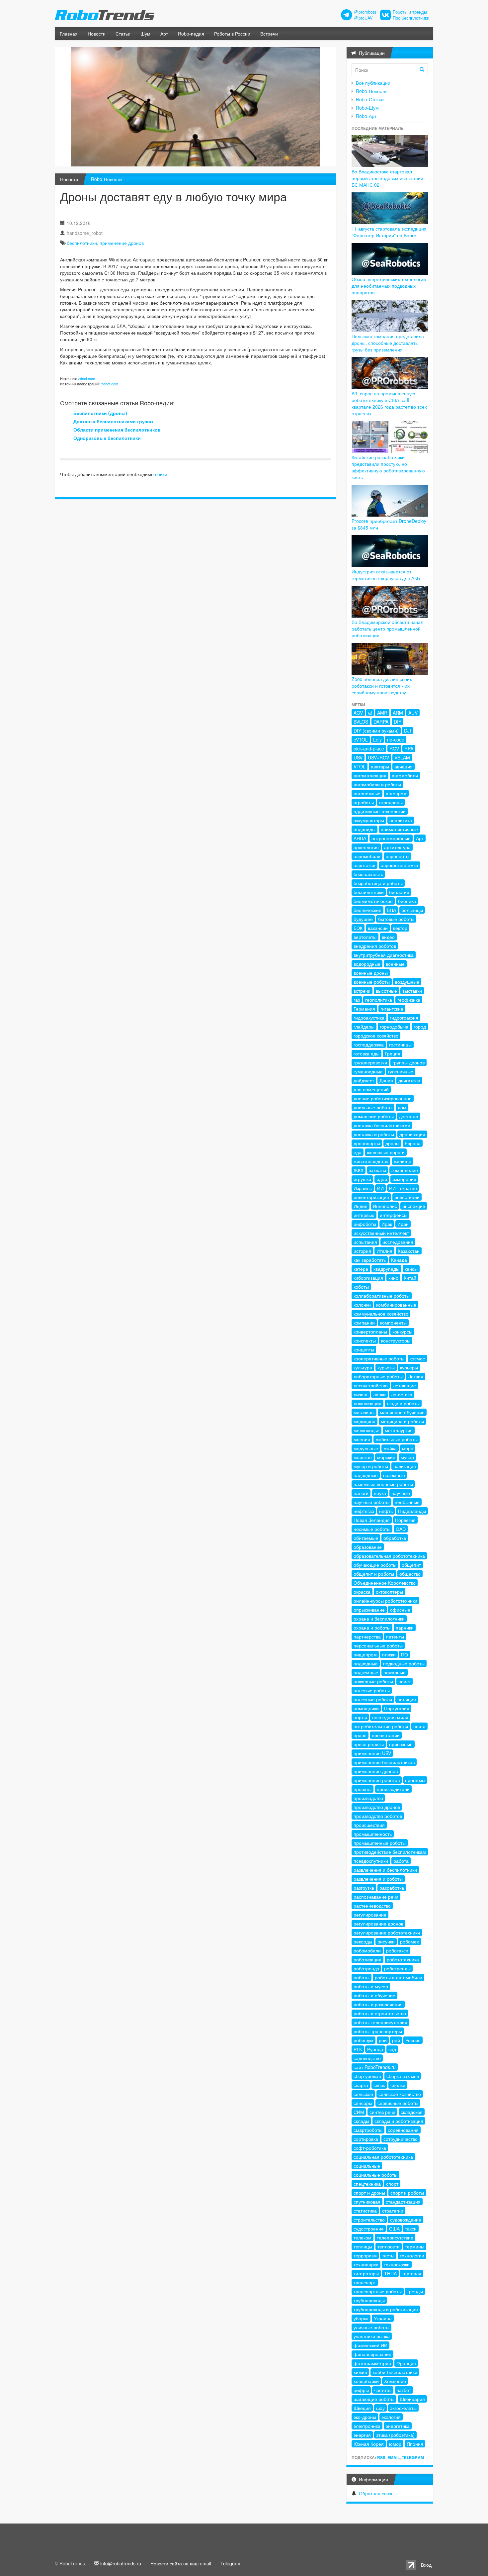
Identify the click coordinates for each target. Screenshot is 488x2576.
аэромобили (367, 856)
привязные (401, 1744)
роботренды (397, 1968)
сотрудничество (401, 2139)
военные (395, 964)
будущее (363, 919)
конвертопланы (370, 1332)
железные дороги (386, 1152)
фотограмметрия (372, 2363)
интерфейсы (394, 1215)
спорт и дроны (369, 2193)
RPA (409, 748)
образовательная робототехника (389, 1556)
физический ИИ (370, 2345)
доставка (409, 1116)
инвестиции (407, 1197)
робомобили (367, 1950)
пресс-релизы (369, 1744)
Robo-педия (191, 34)
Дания (386, 1080)
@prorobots (365, 12)
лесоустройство (371, 1385)
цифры (361, 2390)
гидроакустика (369, 1018)
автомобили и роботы (377, 784)
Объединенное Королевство (385, 1583)
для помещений (371, 1089)
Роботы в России (232, 34)
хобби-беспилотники (395, 2372)
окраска (362, 1592)
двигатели (409, 1080)
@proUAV (363, 18)
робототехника (403, 1959)
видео (388, 937)
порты (360, 1717)
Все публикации (373, 83)
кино (393, 1278)
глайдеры (364, 1027)
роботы (362, 1977)
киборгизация (368, 1278)
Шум (145, 34)
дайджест (364, 1080)
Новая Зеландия (372, 1520)
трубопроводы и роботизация (386, 2309)
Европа (413, 1143)
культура (363, 1367)
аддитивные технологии (380, 811)
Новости (97, 34)
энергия (362, 2435)
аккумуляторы (369, 820)
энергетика (398, 2426)
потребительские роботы (381, 1726)
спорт (392, 2184)
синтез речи (382, 2112)
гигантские (392, 1009)
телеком (363, 2237)
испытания (365, 1242)
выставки (412, 991)
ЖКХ (359, 1170)
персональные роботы (378, 1645)
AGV (358, 713)
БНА (391, 910)
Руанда (375, 2049)
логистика (402, 1394)
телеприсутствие (395, 2237)
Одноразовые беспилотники (107, 438)
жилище (403, 1161)
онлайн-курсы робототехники (385, 1601)
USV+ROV (378, 757)
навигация (405, 1466)
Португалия (397, 1708)
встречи (362, 991)
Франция (406, 2363)
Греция (393, 1053)
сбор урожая (367, 2076)
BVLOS (361, 722)
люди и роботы (403, 1403)
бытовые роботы (396, 919)
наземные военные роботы (383, 1484)
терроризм (365, 2255)
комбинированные (396, 1305)
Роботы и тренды (410, 12)
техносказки (397, 2264)
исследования (398, 1242)
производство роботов (378, 1816)
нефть (386, 1511)
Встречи (269, 34)
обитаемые (366, 1538)
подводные (366, 1663)
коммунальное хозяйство (381, 1314)
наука (380, 1493)
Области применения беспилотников (117, 430)
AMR (382, 713)
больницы (412, 910)
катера (361, 1269)
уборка (361, 2318)
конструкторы (396, 1340)
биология (399, 892)
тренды (415, 2291)
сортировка (366, 2139)
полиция (407, 1699)
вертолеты (365, 937)
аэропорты (398, 856)
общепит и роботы (374, 1574)
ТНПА (390, 2273)
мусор (407, 1457)
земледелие (405, 1170)
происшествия (369, 1825)
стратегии (393, 2211)
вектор (400, 928)
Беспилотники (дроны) (100, 413)
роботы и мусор (371, 1986)
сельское (363, 2094)
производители (393, 1789)
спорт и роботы (407, 2193)
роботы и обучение (374, 1995)
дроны (392, 1143)
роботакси (397, 1950)
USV (358, 757)
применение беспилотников (384, 1762)
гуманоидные (368, 1071)
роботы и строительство (380, 2013)
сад (392, 2049)
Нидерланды (412, 1511)
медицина (365, 1421)
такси (411, 2229)
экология (391, 2417)
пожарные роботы (373, 1681)
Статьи (123, 34)
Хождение (395, 2381)
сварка (361, 2085)
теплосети (389, 2246)
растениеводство (372, 1906)
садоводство (367, 2058)
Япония (415, 2444)
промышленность (373, 1834)
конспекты (365, 1340)
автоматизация (370, 775)
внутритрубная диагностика (384, 955)
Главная (69, 34)
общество (410, 1574)
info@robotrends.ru (121, 2563)
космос (417, 1358)
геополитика (379, 1000)
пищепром (365, 1654)
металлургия (399, 1430)
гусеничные (401, 1071)
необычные (407, 1502)
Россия (413, 2040)
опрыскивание (369, 1610)
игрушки (362, 1179)
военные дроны (371, 973)
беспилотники (82, 243)
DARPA (381, 722)
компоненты (393, 1323)
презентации (386, 1735)
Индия (361, 1206)
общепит (411, 1565)
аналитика (401, 820)
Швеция (362, 2408)
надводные (366, 1475)
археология (366, 847)
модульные (366, 1448)
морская (363, 1457)
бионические (367, 910)
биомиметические (373, 901)
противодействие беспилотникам (390, 1852)
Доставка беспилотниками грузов (113, 421)
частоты (383, 2390)
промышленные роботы (380, 1843)
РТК (358, 2049)
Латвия (416, 1376)
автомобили (405, 775)
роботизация (367, 1959)
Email (394, 2457)
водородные (367, 964)
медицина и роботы (402, 1421)
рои (383, 2040)
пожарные (395, 1672)
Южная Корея (369, 2444)
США (394, 2229)
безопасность (368, 874)
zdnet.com (86, 378)
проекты (363, 1789)
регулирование (370, 1915)
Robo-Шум (367, 108)
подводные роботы (404, 1663)
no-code (396, 740)
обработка (395, 1538)
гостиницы (400, 1044)
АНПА (360, 838)
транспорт (365, 2282)
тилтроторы (366, 2273)
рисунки (386, 1941)
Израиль (363, 1188)
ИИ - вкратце (403, 1188)
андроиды (365, 829)
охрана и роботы (372, 1628)
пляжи (389, 1654)
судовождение (406, 2220)
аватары (380, 766)
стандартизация (403, 2202)
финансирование (372, 2354)
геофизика (409, 1000)
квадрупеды (386, 1269)
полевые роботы (372, 1690)
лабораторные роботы (378, 1376)
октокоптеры (389, 1592)
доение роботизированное (383, 1098)
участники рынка (372, 2336)
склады (361, 2121)
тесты (388, 2255)
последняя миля (390, 1717)
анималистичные (399, 829)
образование (368, 1547)
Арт (164, 34)
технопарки (366, 2264)
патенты (395, 1636)
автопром (396, 793)
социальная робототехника (383, 2157)
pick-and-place (369, 748)
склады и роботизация (399, 2121)
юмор (395, 2444)
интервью (364, 1215)
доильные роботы (373, 1107)
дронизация (412, 1134)
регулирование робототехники (387, 1932)
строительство (369, 2220)
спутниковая (367, 2202)
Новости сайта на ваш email (181, 2563)
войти (161, 474)
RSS (381, 2457)
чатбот (404, 2390)
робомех (409, 1941)
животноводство (371, 1161)
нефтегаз (364, 1511)
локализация (367, 1403)
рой (396, 2040)
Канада (399, 1260)
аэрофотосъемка (400, 865)
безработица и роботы (378, 883)
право (360, 1735)
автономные (367, 793)
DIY (398, 722)
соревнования (403, 2130)
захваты (377, 1170)
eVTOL (361, 740)
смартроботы (368, 2130)
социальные (367, 2166)
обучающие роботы (375, 1565)
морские (386, 1457)
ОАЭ (401, 1529)
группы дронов (408, 1062)
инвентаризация (371, 1197)
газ (357, 1000)
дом (402, 1107)
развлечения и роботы (378, 1879)
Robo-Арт (366, 116)
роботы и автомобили (399, 1977)
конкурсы (402, 1332)
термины (415, 2246)
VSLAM (402, 757)
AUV (413, 713)
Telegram (413, 2457)
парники (405, 1628)
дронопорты (367, 1143)
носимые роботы (372, 1529)
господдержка (369, 1044)
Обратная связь (376, 2493)
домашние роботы (374, 1116)
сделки (398, 2085)
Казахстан (409, 1251)
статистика (365, 2211)
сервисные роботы (398, 2103)
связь (379, 2085)
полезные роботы (373, 1699)
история (362, 1251)
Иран (403, 1224)
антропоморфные (391, 838)
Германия (364, 1009)
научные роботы (371, 1502)
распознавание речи (376, 1897)
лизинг (361, 1394)
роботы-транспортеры (378, 2031)
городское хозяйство (376, 1036)
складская (412, 2112)
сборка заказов (403, 2076)
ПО (405, 1654)
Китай (410, 1278)
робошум (364, 2040)
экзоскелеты (403, 2408)
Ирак (387, 1224)
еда (358, 1152)
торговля (412, 2273)
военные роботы (372, 982)
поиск (405, 1681)
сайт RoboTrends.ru (375, 2067)
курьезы (386, 1367)
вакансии (378, 928)
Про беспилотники (411, 18)
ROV (394, 748)
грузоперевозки (370, 1062)
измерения (404, 1179)
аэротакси (365, 865)
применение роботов (377, 1780)
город (420, 1027)
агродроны (391, 802)
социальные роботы (375, 2175)
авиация (404, 766)
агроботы (364, 802)
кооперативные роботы (379, 1358)
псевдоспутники (371, 1861)
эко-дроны (365, 2417)
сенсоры (363, 2103)
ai (370, 713)
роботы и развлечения (378, 2004)
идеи (382, 1179)
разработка (392, 1888)
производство (368, 1798)
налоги (361, 1493)
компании (364, 1323)
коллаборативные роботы (382, 1296)
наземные (394, 1475)
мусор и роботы (371, 1466)
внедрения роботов (375, 946)
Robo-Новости (106, 179)
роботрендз (366, 1968)
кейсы (411, 1269)
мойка (390, 1448)
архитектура (397, 847)
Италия (384, 1251)
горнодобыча (394, 1027)
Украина (383, 2318)
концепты (364, 1349)
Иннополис (385, 1206)
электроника (367, 2426)
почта (419, 1726)
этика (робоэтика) (395, 2435)
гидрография (404, 1018)
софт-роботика (370, 2148)
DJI (407, 731)
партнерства (367, 1636)
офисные (400, 1610)
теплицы (363, 2246)
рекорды (363, 1941)
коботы (361, 1287)
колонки (362, 1305)
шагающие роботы (374, 2399)
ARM (398, 713)
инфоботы (365, 1224)
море (408, 1448)
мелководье (366, 1430)
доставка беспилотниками (382, 1125)
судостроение (369, 2229)
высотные (386, 991)
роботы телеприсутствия (380, 2022)
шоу (380, 2408)
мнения (362, 1439)
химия (360, 2372)
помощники (366, 1708)
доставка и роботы (374, 1134)
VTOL (360, 766)
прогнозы (415, 1780)
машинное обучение (402, 1412)
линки (379, 1394)
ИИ (380, 1188)
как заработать (370, 1260)
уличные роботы (371, 2327)
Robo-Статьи (370, 99)
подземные (366, 1672)
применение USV (372, 1753)
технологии (412, 2255)
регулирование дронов (378, 1924)
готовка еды (366, 1053)
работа (401, 1861)
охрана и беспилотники (379, 1619)
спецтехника (367, 2184)
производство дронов (377, 1807)
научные (401, 1493)
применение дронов (122, 243)
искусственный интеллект (381, 1233)
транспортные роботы (378, 2291)
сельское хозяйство (400, 2094)
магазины (364, 1412)
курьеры (409, 1367)
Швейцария (412, 2399)
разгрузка (364, 1888)
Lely (377, 740)
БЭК (358, 928)
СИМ (359, 2112)
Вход (426, 2565)
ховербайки (366, 2381)
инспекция (414, 1206)
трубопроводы (369, 2300)
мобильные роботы (397, 1439)
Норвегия (405, 1520)
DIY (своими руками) (376, 731)
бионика (407, 901)
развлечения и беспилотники (385, 1870)
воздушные (407, 982)
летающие (405, 1385)
